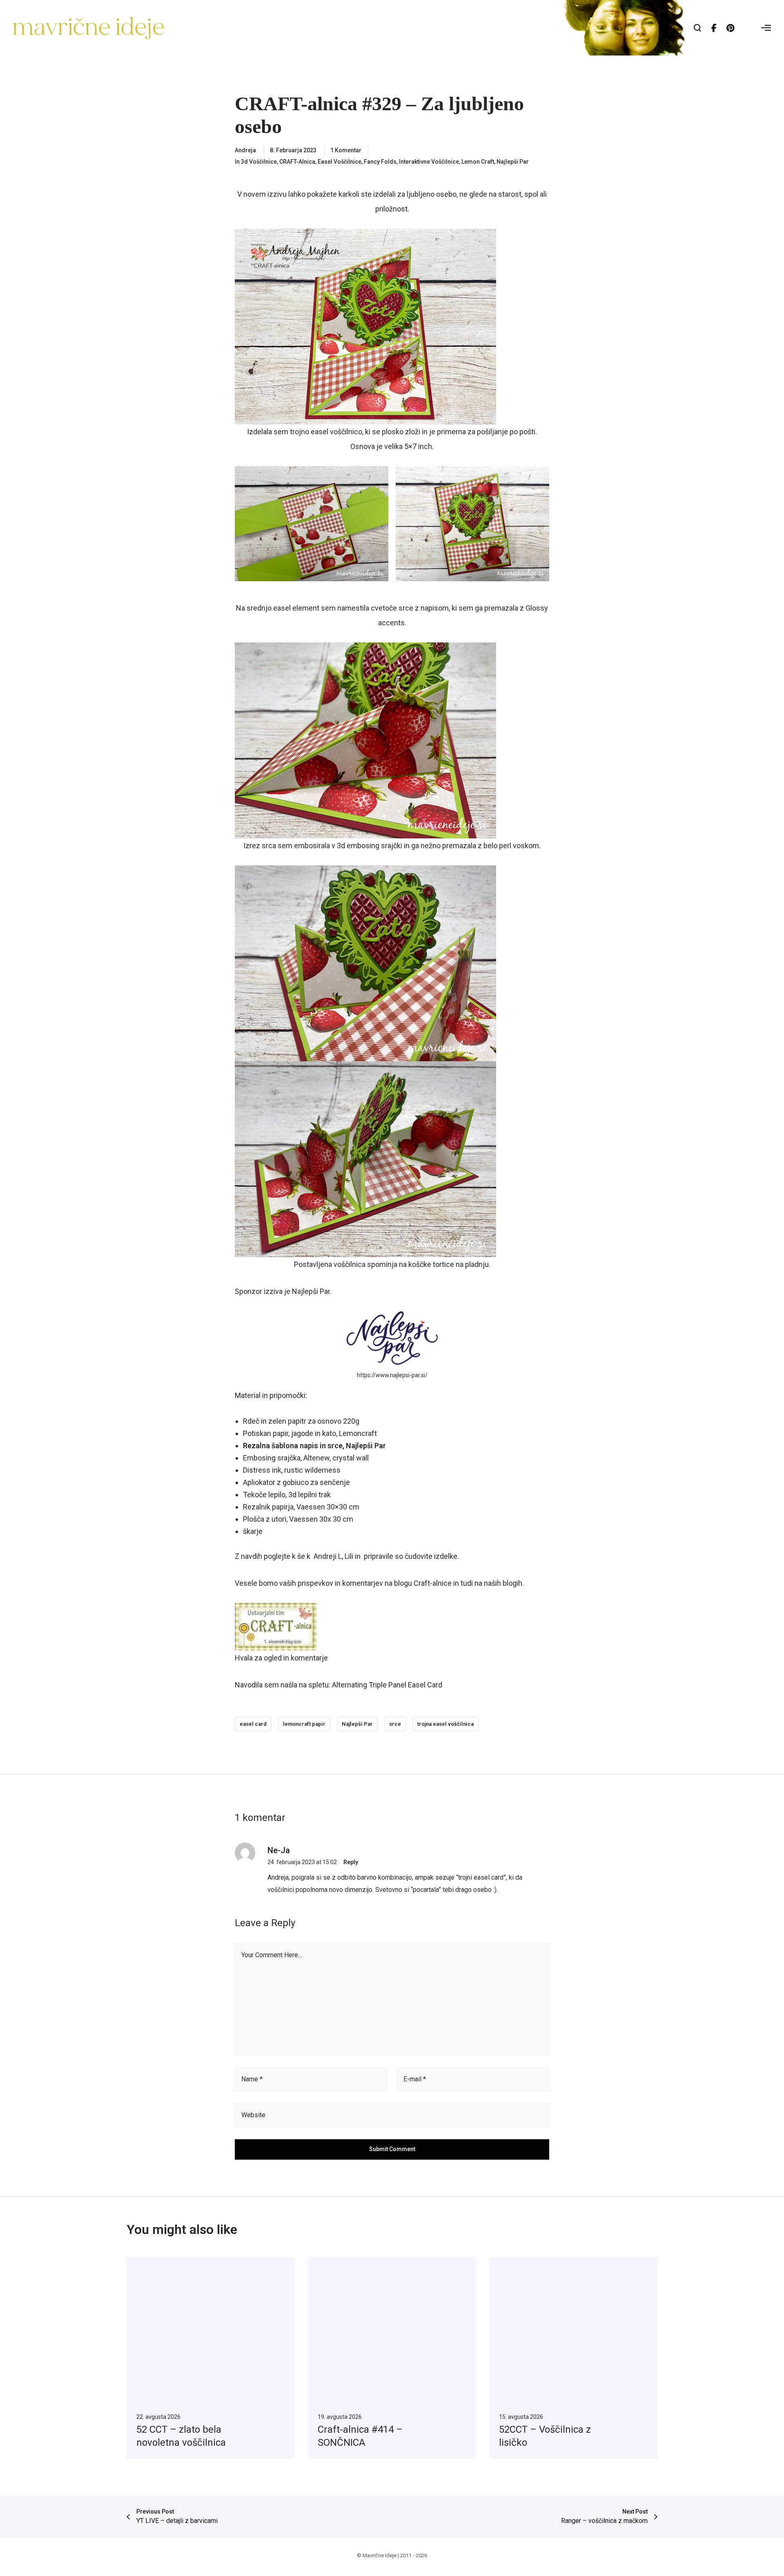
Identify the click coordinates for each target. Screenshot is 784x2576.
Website (253, 2115)
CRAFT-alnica (297, 162)
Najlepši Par (513, 162)
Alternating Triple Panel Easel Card (387, 1685)
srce (395, 1724)
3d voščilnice (259, 162)
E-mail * (415, 2079)
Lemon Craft (478, 162)
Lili (349, 1556)
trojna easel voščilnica (445, 1724)
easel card (253, 1724)
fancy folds (380, 162)
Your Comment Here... (272, 1955)
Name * (252, 2079)
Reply (351, 1862)
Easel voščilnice (340, 162)
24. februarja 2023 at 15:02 (302, 1862)
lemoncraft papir (304, 1724)
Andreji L (328, 1556)
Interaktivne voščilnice (429, 162)
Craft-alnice (433, 1583)
